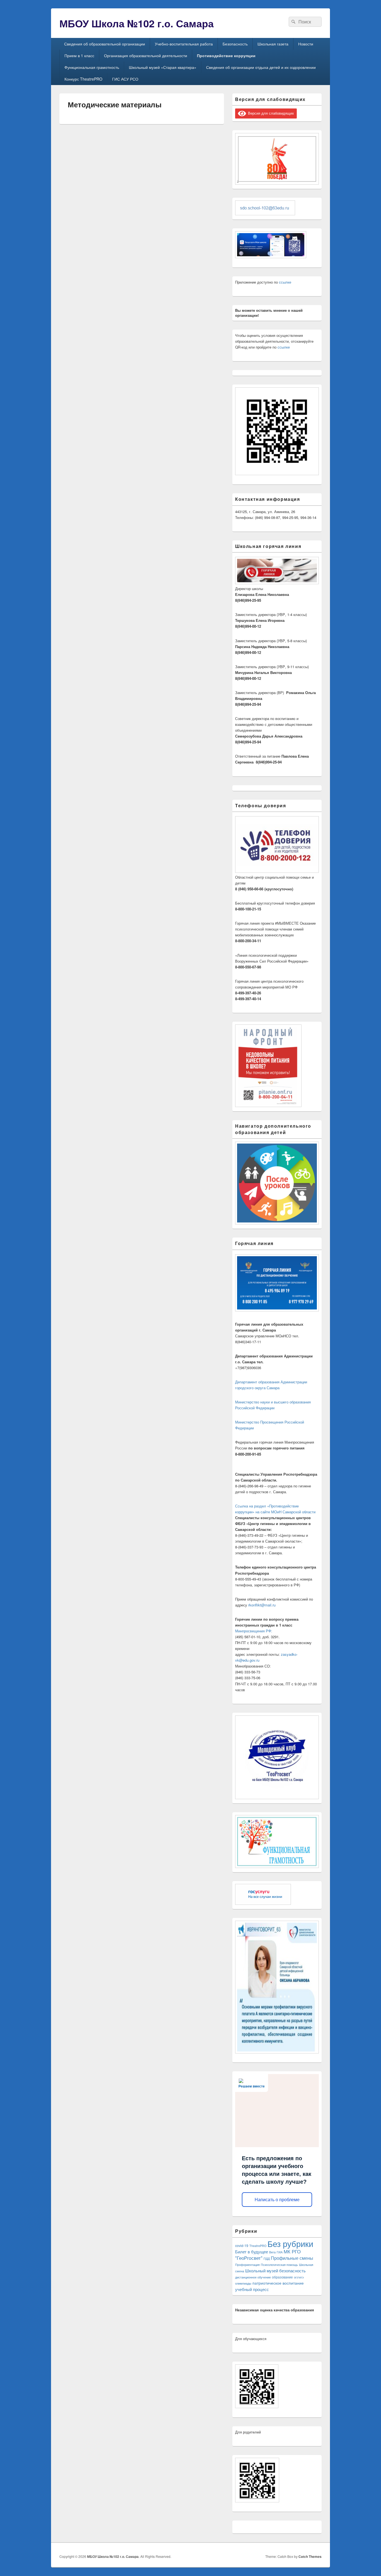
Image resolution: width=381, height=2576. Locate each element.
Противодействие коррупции (226, 55)
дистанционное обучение (253, 2277)
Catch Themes (310, 2556)
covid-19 (242, 2246)
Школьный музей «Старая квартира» (163, 67)
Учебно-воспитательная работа (184, 44)
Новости (306, 44)
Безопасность (235, 44)
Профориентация (247, 2265)
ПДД (267, 2259)
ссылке (285, 282)
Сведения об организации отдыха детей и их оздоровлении (261, 67)
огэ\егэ (299, 2277)
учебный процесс (252, 2289)
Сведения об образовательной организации (105, 44)
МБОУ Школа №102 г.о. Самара (137, 23)
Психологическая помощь (279, 2265)
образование (282, 2277)
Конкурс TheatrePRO (83, 79)
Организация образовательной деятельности (146, 55)
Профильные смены (292, 2258)
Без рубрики (290, 2243)
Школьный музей (262, 2271)
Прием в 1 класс (79, 55)
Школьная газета (273, 44)
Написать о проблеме (277, 2200)
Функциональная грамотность (92, 67)
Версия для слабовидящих (270, 113)
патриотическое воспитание (278, 2283)
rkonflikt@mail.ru (262, 1605)
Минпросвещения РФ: (254, 1631)
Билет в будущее (252, 2251)
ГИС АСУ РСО (125, 79)
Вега (272, 2252)
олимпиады (243, 2283)
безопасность (292, 2271)
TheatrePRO (258, 2246)
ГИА (280, 2252)
